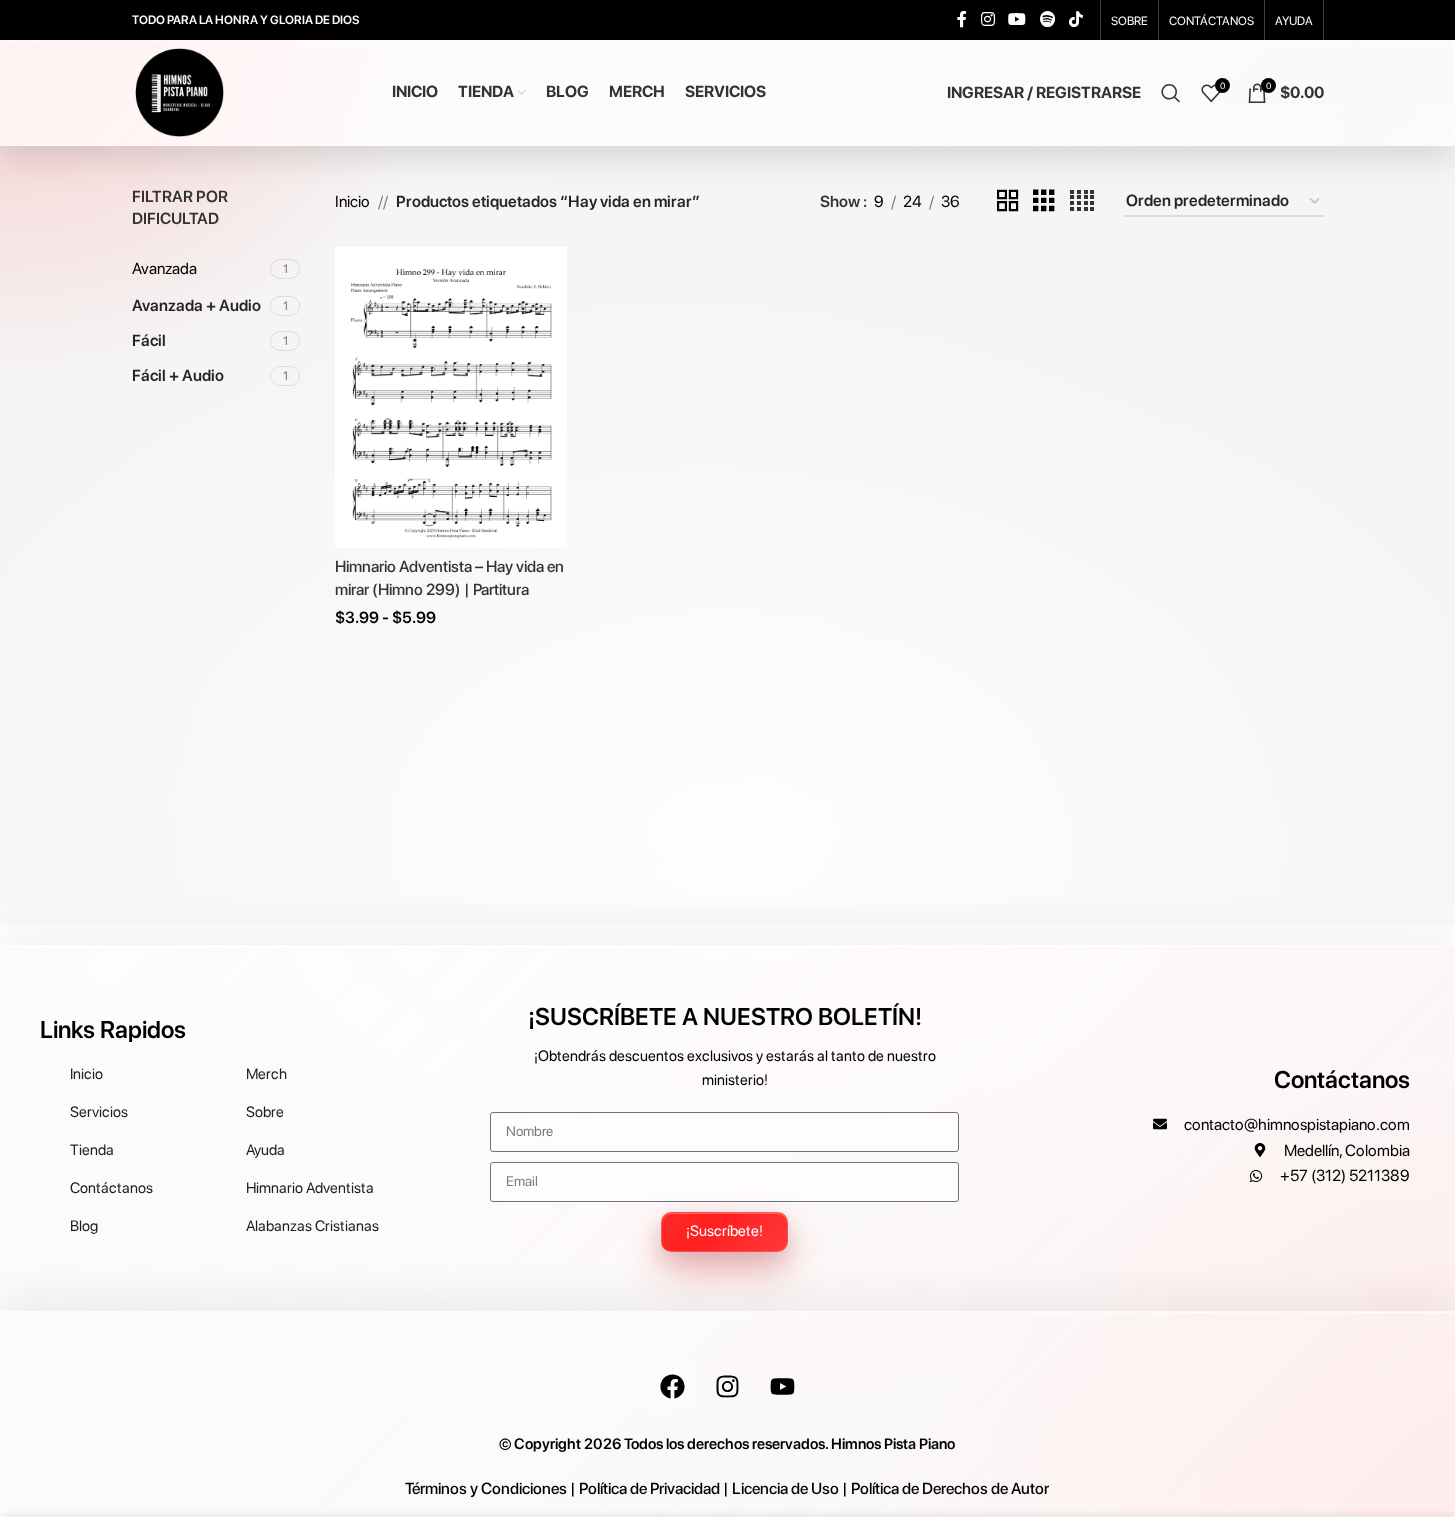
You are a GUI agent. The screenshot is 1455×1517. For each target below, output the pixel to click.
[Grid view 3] (1044, 201)
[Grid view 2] (1008, 201)
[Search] (1171, 93)
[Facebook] (672, 1387)
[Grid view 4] (1082, 201)
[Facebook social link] (962, 19)
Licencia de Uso (785, 1488)
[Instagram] (727, 1387)
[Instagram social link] (987, 19)
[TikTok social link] (1075, 19)
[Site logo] (179, 91)
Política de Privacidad (649, 1488)
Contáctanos (1342, 1079)
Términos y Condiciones (486, 1488)
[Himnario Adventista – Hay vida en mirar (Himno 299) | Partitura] (451, 397)
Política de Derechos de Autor (950, 1488)
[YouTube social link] (1017, 19)
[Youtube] (782, 1387)
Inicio (352, 201)
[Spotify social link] (1047, 19)
